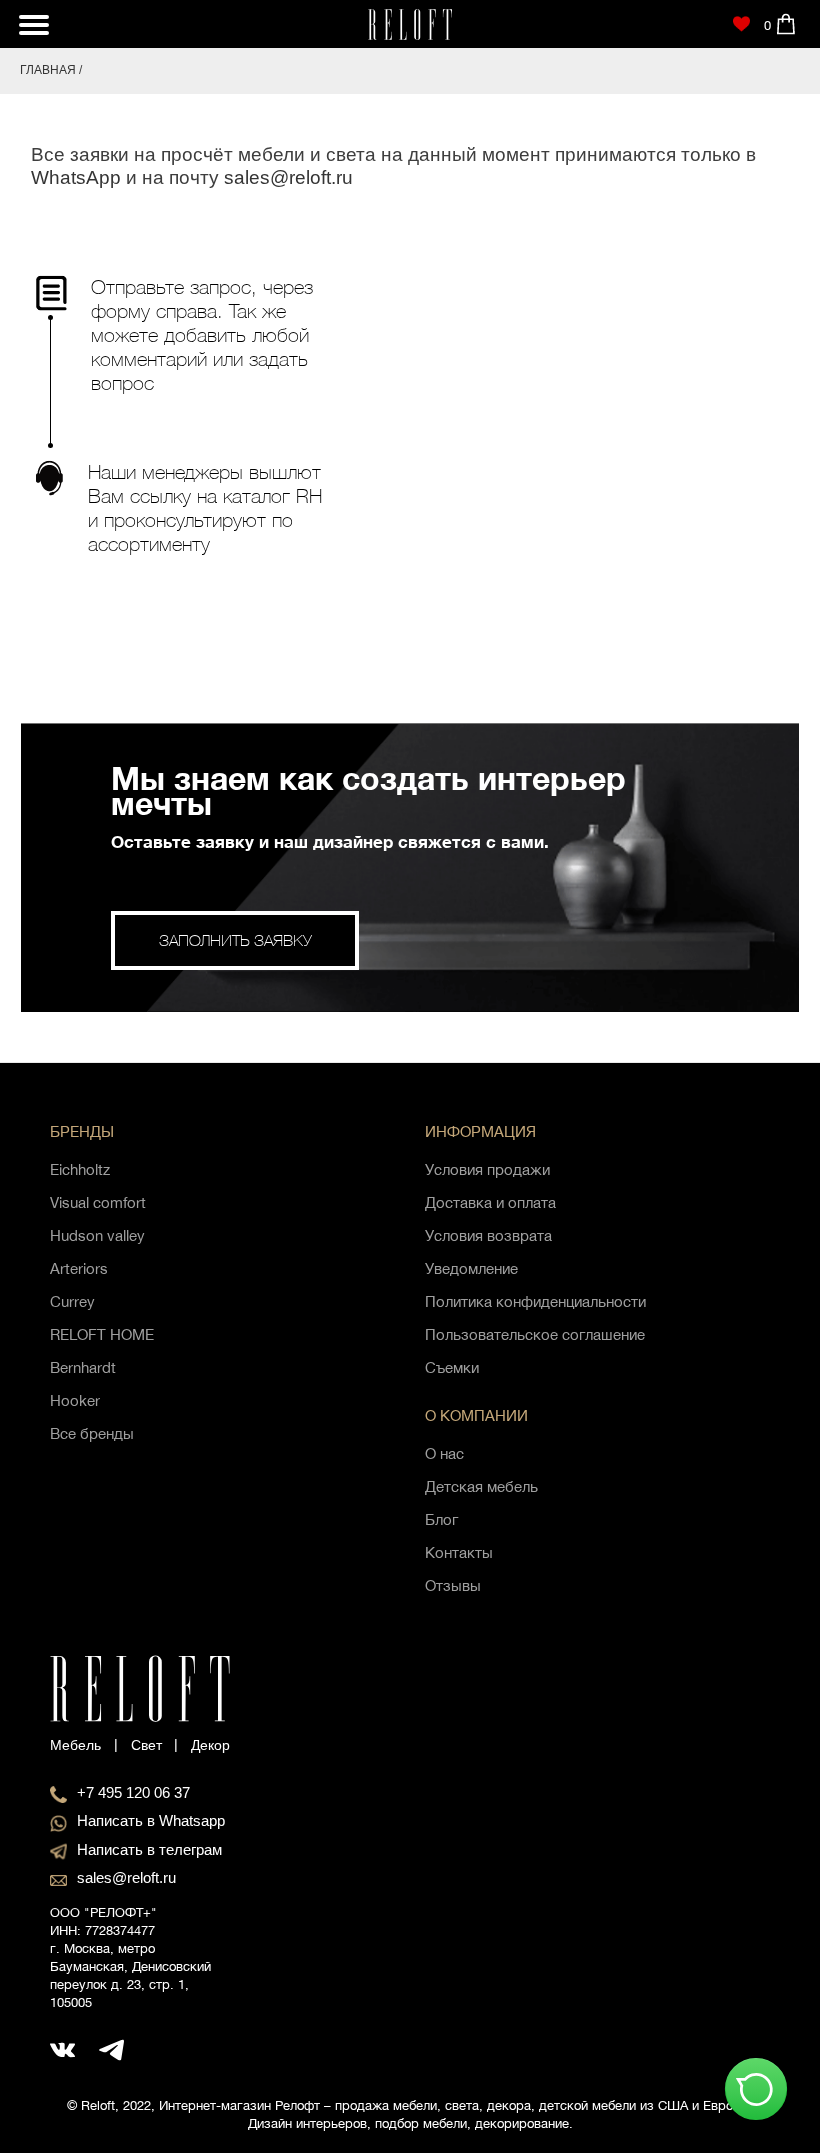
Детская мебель (481, 1486)
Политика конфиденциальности (535, 1301)
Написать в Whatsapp (151, 1820)
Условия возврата (488, 1235)
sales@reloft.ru (288, 177)
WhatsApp (76, 177)
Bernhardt (83, 1367)
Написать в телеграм (149, 1849)
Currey (72, 1301)
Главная (48, 70)
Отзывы (453, 1585)
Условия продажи (487, 1169)
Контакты (459, 1552)
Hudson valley (97, 1235)
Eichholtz (80, 1169)
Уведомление (471, 1268)
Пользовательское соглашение (535, 1334)
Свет (146, 1745)
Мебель (75, 1745)
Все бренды (92, 1433)
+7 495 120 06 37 (133, 1792)
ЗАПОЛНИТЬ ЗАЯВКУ (235, 940)
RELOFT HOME (102, 1334)
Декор (210, 1745)
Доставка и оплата (490, 1202)
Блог (441, 1519)
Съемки (452, 1367)
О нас (444, 1453)
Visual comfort (98, 1202)
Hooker (75, 1400)
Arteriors (79, 1268)
